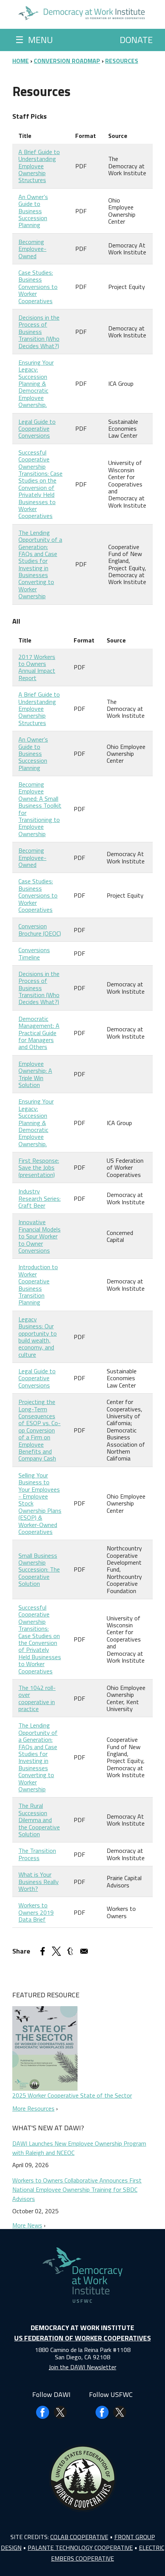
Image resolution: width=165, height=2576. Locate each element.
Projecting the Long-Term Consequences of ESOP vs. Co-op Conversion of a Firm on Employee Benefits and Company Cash (40, 1430)
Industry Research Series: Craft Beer (40, 1198)
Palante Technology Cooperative (80, 2548)
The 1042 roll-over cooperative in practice (37, 1698)
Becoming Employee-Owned (32, 249)
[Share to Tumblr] (70, 1951)
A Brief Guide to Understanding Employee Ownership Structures (39, 166)
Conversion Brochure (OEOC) (40, 929)
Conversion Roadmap (67, 61)
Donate (136, 40)
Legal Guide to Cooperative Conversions (37, 429)
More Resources (33, 2108)
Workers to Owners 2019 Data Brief (36, 1912)
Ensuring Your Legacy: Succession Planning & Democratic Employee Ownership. (36, 383)
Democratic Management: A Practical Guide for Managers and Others (39, 1033)
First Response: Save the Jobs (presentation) (39, 1168)
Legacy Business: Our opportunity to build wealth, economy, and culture (38, 1337)
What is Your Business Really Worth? (39, 1881)
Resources (122, 61)
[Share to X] (56, 1951)
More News (27, 2225)
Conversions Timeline (34, 953)
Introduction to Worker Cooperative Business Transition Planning (38, 1285)
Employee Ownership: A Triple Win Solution (35, 1074)
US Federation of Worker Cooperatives (82, 2338)
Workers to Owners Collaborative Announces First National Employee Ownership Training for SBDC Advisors (77, 2189)
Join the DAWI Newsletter (82, 2367)
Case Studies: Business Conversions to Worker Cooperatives (38, 287)
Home (21, 61)
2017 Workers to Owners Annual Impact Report (37, 667)
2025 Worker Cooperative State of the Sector (72, 2095)
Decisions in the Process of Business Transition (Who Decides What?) (39, 332)
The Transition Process (37, 1854)
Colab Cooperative (79, 2537)
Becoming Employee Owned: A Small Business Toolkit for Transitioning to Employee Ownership (40, 809)
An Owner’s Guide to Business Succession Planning (33, 211)
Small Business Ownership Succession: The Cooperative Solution (39, 1570)
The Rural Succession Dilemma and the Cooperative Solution (39, 1820)
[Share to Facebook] (43, 1951)
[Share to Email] (84, 1951)
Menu (34, 40)
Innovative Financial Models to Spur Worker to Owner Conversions (40, 1236)
